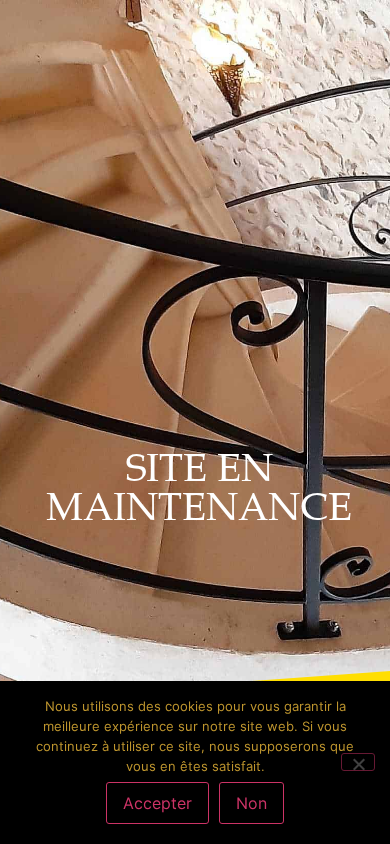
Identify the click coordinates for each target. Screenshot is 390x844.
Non (251, 803)
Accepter (157, 803)
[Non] (358, 762)
